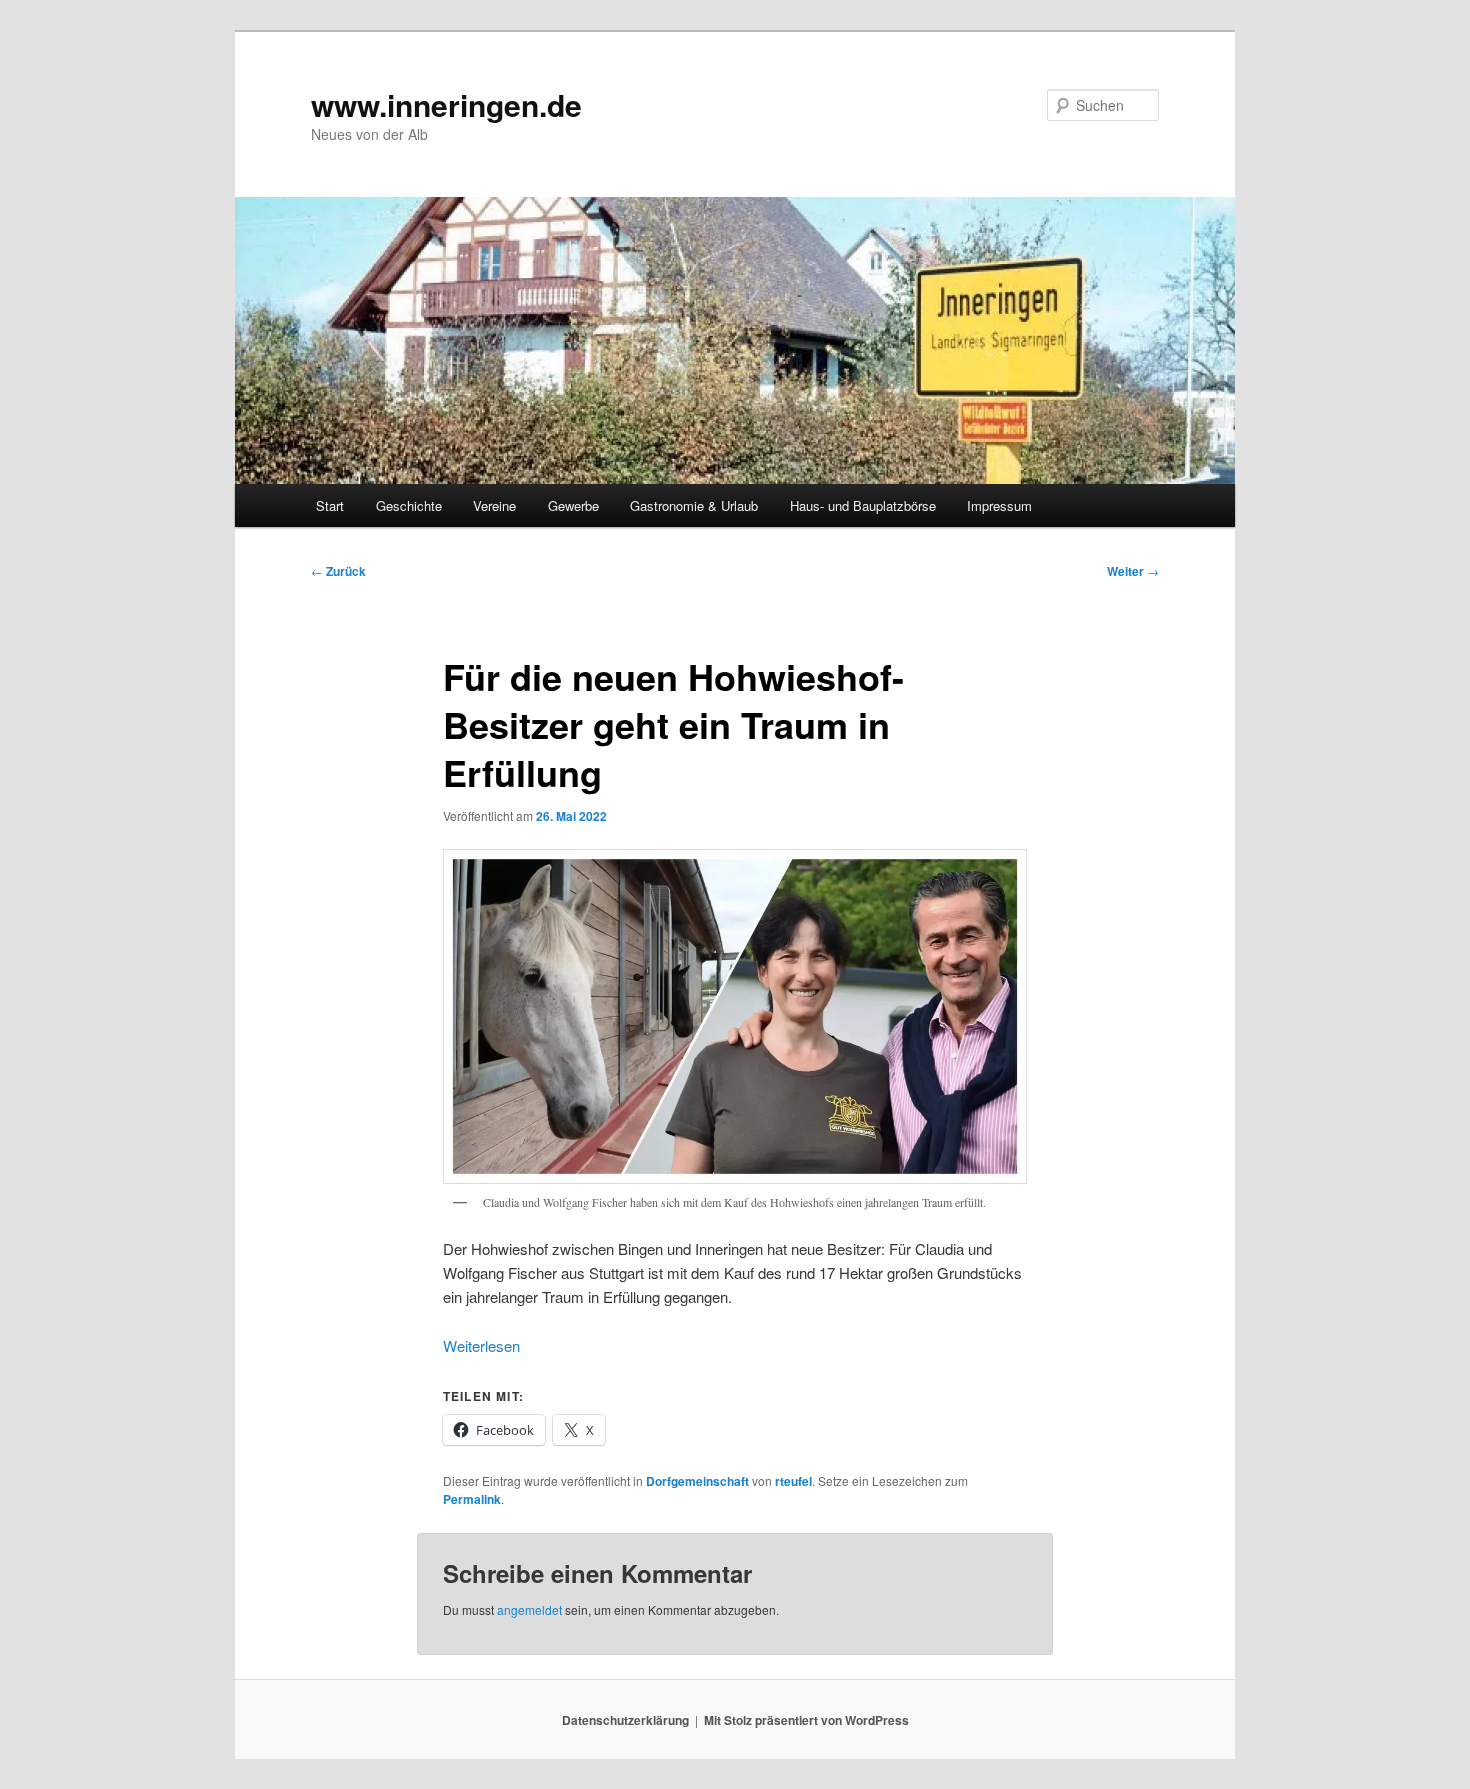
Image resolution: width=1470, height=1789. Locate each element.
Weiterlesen (481, 1345)
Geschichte (409, 505)
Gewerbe (573, 505)
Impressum (999, 505)
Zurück (338, 571)
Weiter (1133, 571)
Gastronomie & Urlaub (694, 505)
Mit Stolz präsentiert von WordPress (806, 1720)
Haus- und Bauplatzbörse (863, 505)
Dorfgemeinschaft (697, 1481)
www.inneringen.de (446, 104)
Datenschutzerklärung (625, 1720)
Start (330, 505)
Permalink (472, 1499)
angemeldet (529, 1609)
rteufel (793, 1481)
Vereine (494, 505)
